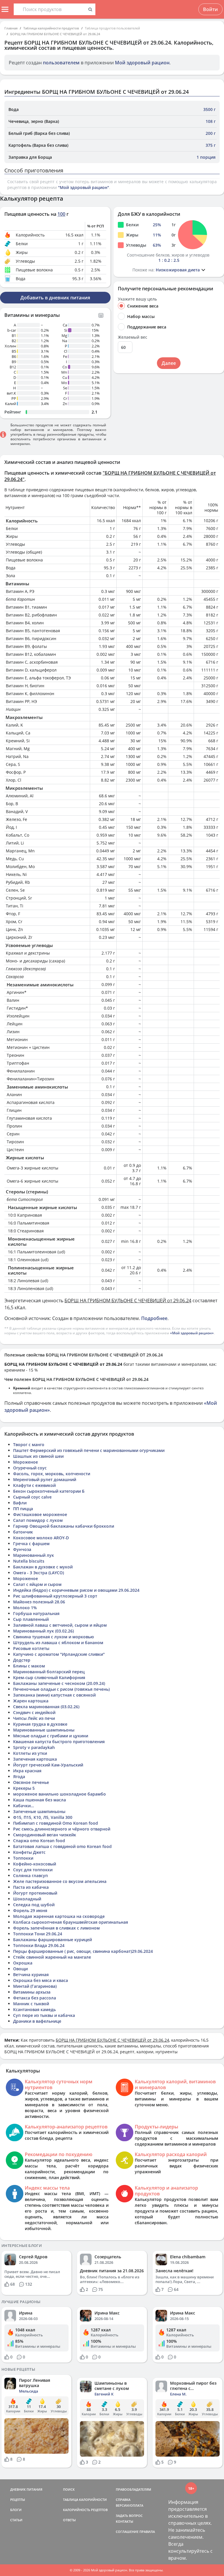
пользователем (61, 63)
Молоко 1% (25, 1608)
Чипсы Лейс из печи (34, 1718)
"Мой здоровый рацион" (84, 187)
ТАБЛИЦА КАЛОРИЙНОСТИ (85, 2500)
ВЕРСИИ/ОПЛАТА (129, 2505)
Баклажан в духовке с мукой (43, 1567)
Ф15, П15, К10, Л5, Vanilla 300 (43, 1817)
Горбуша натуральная (36, 1613)
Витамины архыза (32, 1992)
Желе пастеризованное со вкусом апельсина (60, 1881)
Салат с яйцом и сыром (37, 1584)
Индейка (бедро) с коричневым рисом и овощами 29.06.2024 (76, 1590)
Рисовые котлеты (31, 1648)
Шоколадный (27, 1899)
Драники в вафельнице (37, 2021)
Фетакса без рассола (35, 1998)
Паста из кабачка (31, 1887)
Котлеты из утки (30, 1753)
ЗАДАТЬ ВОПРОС (129, 2516)
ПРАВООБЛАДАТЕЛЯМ (133, 2489)
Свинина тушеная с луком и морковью (54, 1637)
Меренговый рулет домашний (45, 1479)
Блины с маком (29, 1666)
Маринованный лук (34, 1555)
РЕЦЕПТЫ (18, 2500)
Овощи (20, 1969)
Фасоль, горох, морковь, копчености (52, 1474)
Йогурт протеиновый (35, 1893)
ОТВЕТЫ (69, 2520)
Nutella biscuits (29, 1561)
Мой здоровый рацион (142, 63)
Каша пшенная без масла (40, 1800)
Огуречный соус (30, 1468)
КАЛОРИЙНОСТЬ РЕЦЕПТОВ (85, 2510)
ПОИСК (69, 2489)
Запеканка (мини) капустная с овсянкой (54, 1695)
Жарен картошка (31, 1701)
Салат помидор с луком (38, 1520)
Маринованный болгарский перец (49, 1672)
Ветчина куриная (31, 1975)
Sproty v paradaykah (34, 1747)
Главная (11, 28)
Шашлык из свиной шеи (38, 1456)
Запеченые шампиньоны (39, 1811)
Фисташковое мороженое (40, 1514)
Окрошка (23, 1963)
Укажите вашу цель (137, 299)
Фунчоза (22, 1549)
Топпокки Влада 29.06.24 (39, 1945)
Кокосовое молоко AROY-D (41, 1538)
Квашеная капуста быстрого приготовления (59, 1742)
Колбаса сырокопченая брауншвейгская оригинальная (71, 1922)
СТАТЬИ (16, 2520)
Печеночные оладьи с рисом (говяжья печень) (61, 1689)
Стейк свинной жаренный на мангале (52, 1957)
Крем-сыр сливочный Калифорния (49, 1677)
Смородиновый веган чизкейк (45, 1835)
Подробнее (154, 1318)
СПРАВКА (123, 2500)
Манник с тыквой (31, 2004)
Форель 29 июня (30, 1910)
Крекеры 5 (24, 1788)
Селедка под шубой (34, 1905)
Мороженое (26, 1462)
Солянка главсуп (30, 1876)
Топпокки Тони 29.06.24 (38, 1934)
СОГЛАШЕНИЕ (127, 2532)
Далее (169, 363)
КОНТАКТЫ (125, 2521)
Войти (210, 9)
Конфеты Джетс (29, 1852)
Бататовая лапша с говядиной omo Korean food (62, 1846)
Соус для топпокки (33, 1870)
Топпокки (23, 1858)
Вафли (20, 1503)
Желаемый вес (133, 337)
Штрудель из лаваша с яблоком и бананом (58, 1643)
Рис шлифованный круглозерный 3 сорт (55, 1596)
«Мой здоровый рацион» (192, 1333)
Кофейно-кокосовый (35, 1864)
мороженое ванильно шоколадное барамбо (60, 1794)
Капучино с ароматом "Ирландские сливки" (59, 1654)
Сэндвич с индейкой (34, 1712)
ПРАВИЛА (147, 2532)
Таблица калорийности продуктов (51, 28)
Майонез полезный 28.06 (39, 1602)
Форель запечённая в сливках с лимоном (56, 1928)
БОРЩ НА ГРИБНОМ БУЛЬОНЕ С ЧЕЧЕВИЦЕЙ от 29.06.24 (55, 34)
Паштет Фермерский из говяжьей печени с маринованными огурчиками (89, 1450)
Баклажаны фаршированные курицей (52, 1940)
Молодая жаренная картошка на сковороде (59, 1916)
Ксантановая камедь (34, 2009)
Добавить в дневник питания (55, 298)
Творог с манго (29, 1445)
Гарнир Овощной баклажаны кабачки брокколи (64, 1526)
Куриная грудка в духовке (40, 1724)
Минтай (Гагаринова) (35, 1986)
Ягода (19, 1776)
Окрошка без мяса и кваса (41, 1980)
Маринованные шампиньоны (44, 1730)
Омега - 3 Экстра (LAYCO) (38, 1573)
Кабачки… (23, 1806)
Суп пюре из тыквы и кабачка (44, 2015)
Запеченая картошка (35, 1759)
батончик (23, 1532)
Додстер (22, 1660)
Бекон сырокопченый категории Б (49, 1491)
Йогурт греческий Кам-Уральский (48, 1765)
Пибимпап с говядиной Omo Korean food (56, 1823)
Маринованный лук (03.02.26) (43, 1631)
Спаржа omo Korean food (39, 1841)
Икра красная (27, 1771)
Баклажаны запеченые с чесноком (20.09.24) (59, 1683)
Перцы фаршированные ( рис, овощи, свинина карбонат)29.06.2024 (83, 1951)
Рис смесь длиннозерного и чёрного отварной (62, 1829)
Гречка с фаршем (31, 1544)
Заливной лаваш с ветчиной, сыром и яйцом (60, 1625)
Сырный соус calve (32, 1497)
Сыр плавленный (31, 1619)
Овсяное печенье (31, 1782)
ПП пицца (23, 1509)
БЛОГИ (16, 2510)
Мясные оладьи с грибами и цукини (51, 1736)
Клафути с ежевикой (34, 1485)
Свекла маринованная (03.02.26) (46, 1707)
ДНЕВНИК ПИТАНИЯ (26, 2489)
